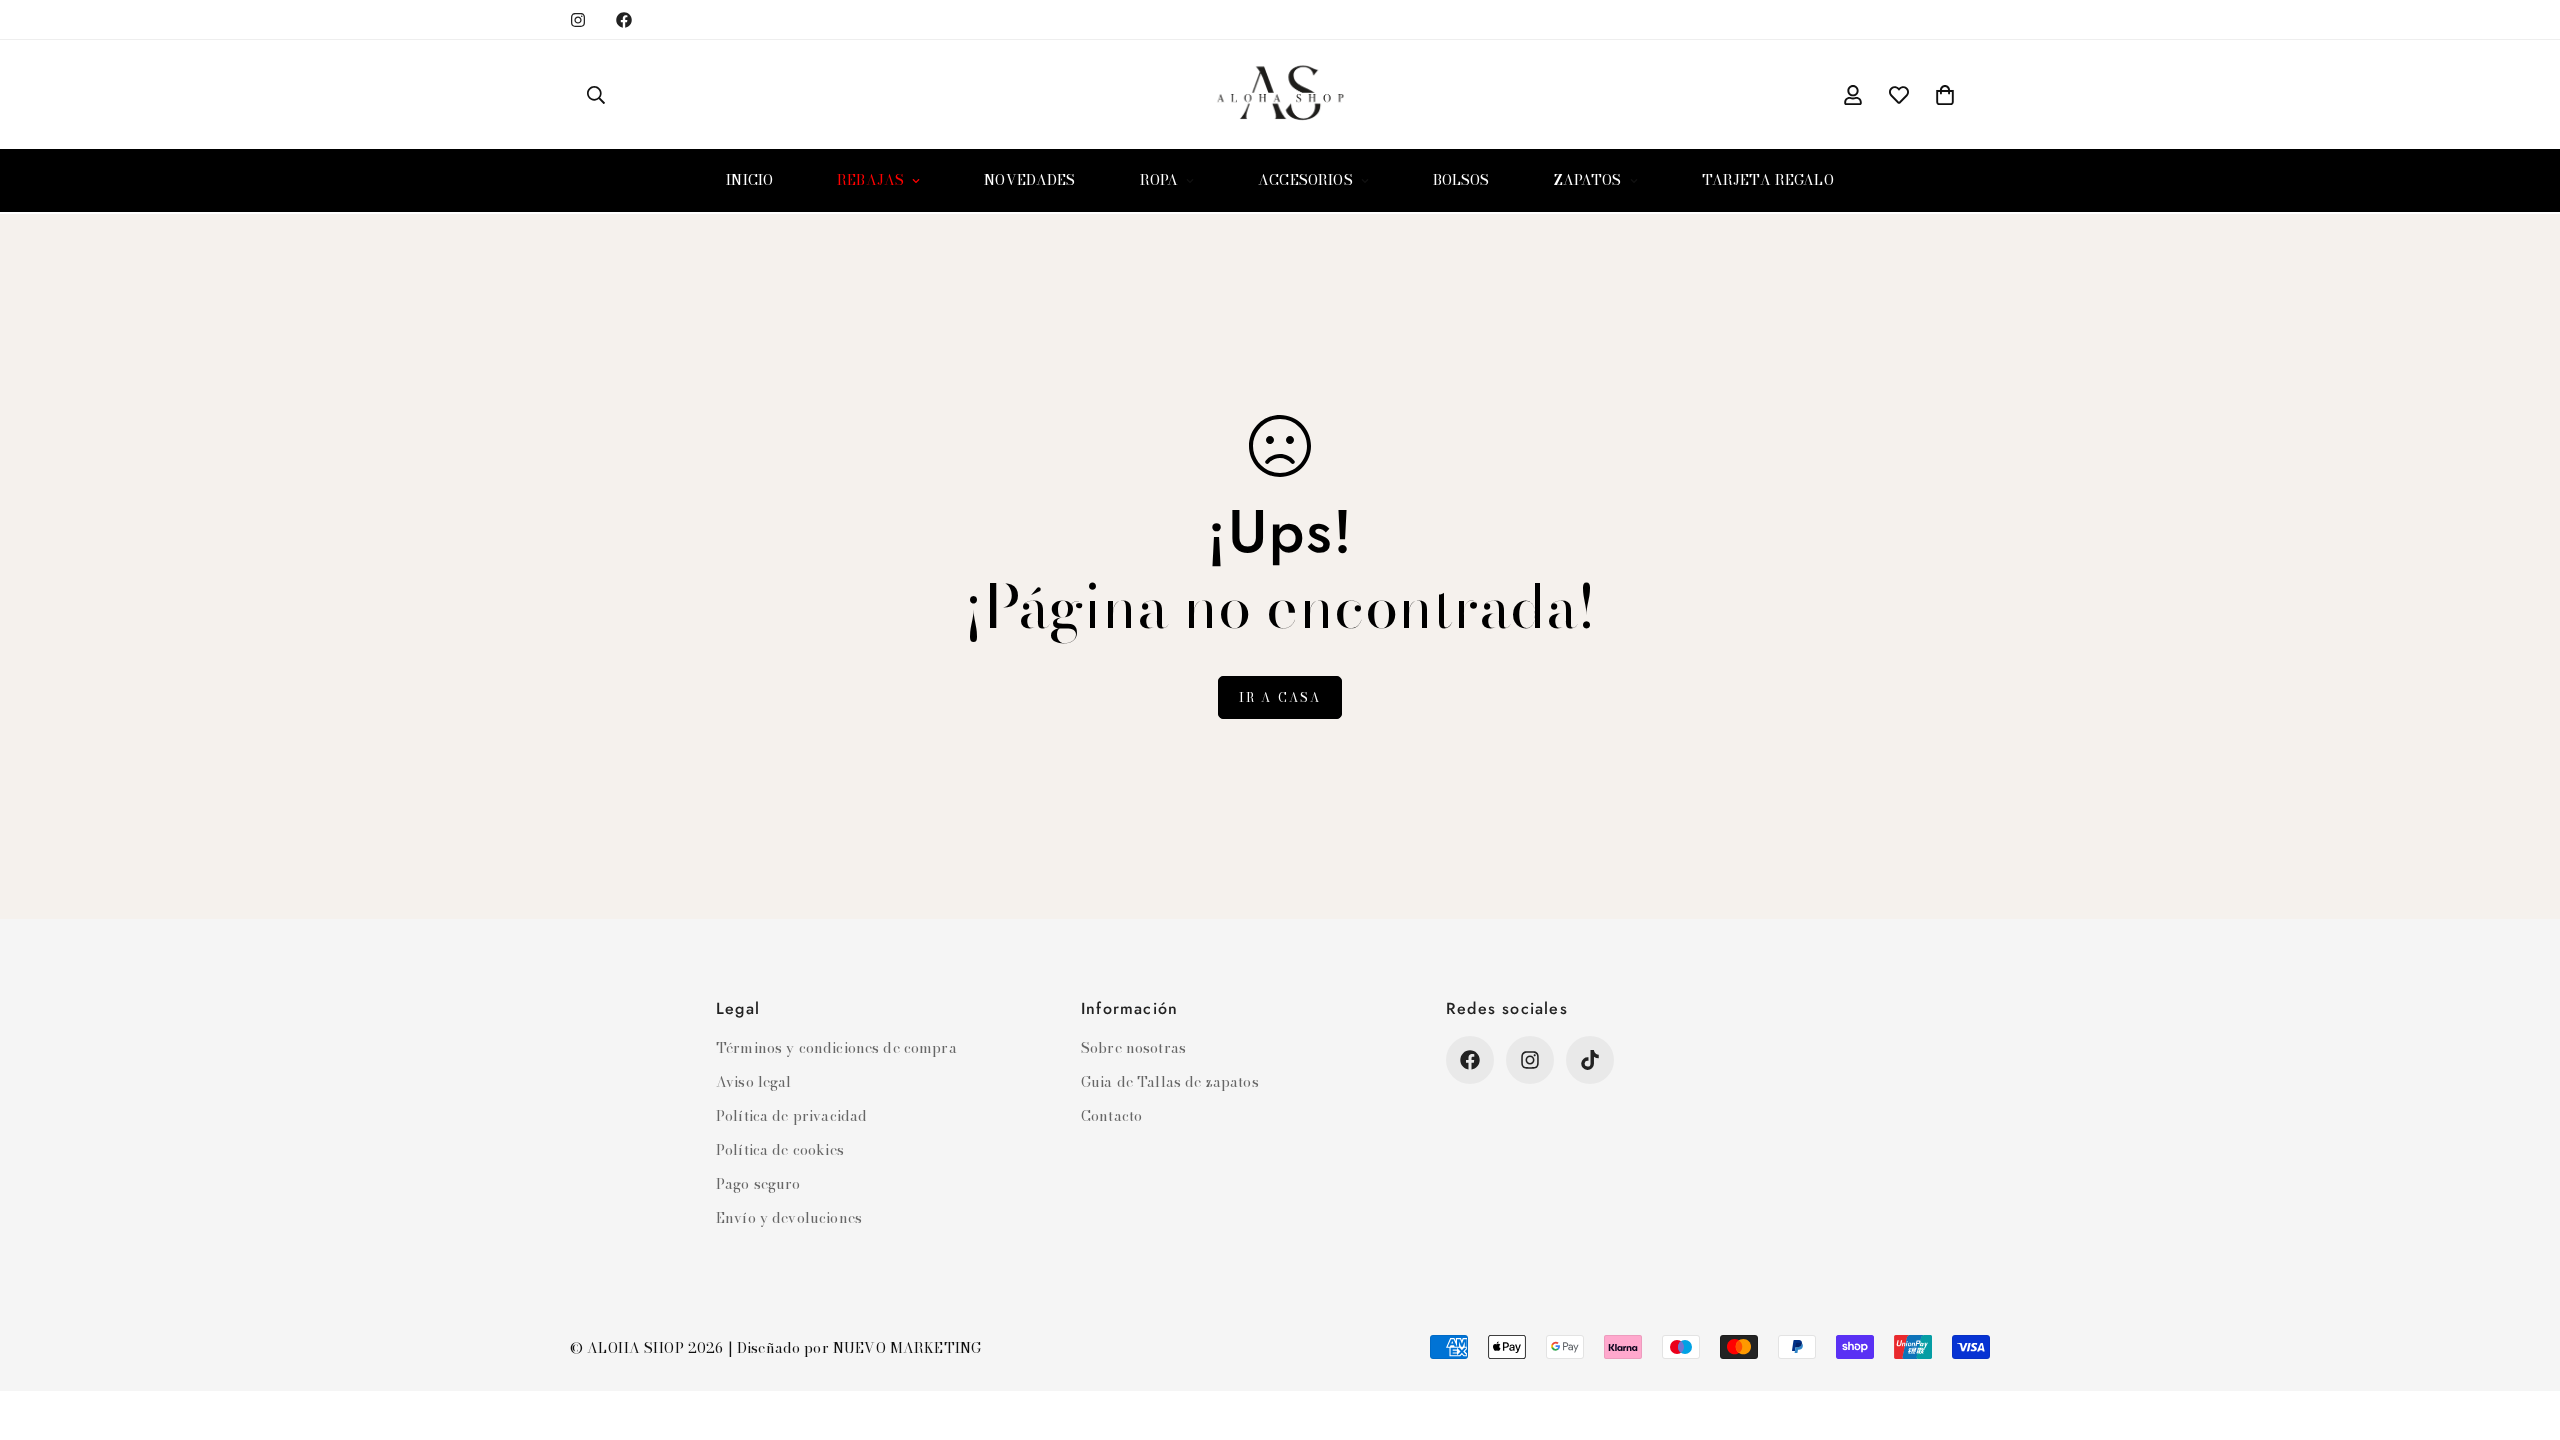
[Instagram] (578, 20)
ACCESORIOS (1305, 180)
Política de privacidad (791, 1116)
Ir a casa (1280, 697)
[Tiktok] (1590, 1060)
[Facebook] (624, 20)
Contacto (1111, 1116)
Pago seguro (758, 1184)
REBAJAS (870, 180)
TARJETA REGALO (1768, 180)
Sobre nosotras (1133, 1048)
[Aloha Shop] (1280, 94)
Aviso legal (754, 1082)
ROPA (1159, 180)
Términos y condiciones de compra (836, 1048)
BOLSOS (1461, 180)
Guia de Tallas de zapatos (1170, 1082)
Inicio (749, 180)
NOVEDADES (1029, 180)
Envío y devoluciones (789, 1218)
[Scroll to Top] (2521, 1331)
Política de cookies (780, 1150)
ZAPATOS (1588, 180)
